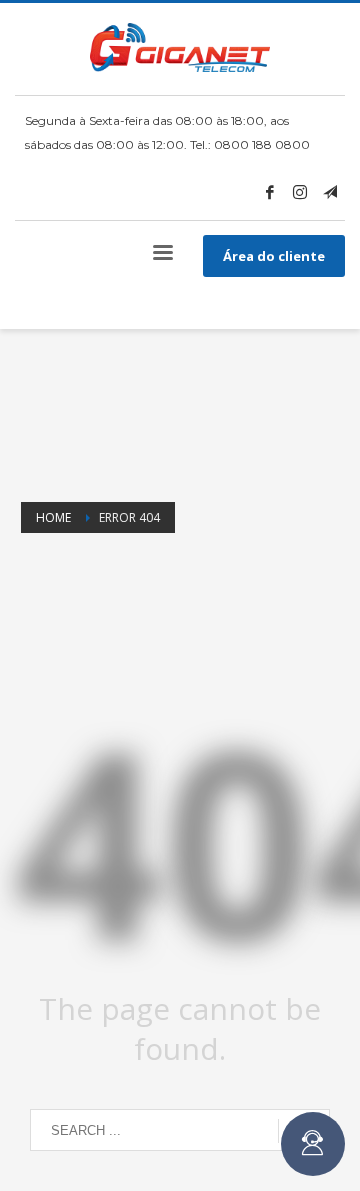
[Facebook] (270, 192)
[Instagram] (300, 192)
